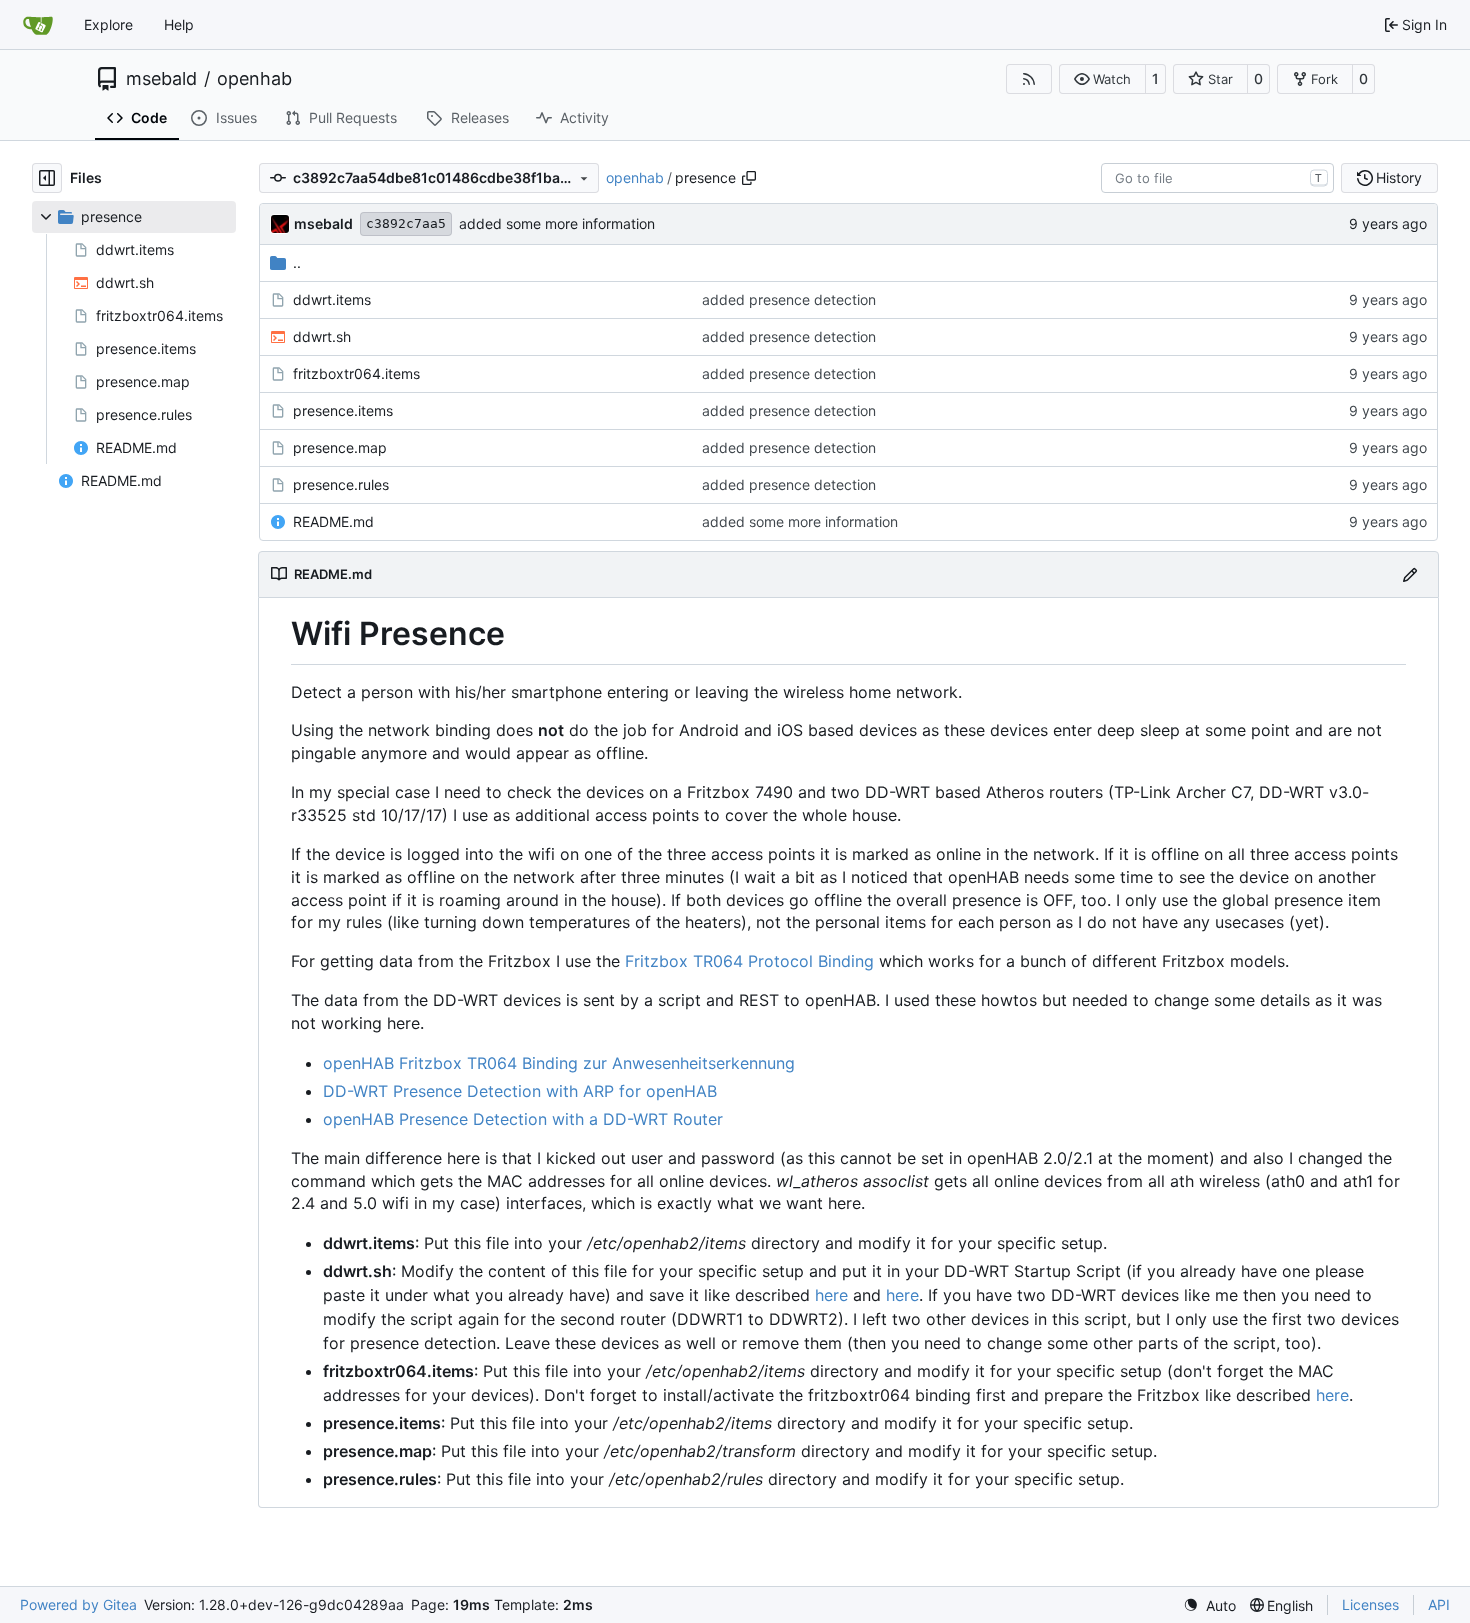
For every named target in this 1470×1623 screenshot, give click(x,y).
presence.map (340, 447)
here (831, 1295)
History (1399, 177)
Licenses (1370, 1604)
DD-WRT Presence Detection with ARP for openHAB (520, 1091)
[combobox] (1217, 178)
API (1439, 1604)
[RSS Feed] (1029, 79)
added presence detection (789, 299)
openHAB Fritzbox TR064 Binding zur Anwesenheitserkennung (559, 1063)
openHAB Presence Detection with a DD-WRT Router (523, 1119)
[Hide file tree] (47, 178)
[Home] (38, 25)
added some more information (557, 223)
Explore (108, 24)
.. (297, 262)
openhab (254, 79)
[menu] (1209, 1605)
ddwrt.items (332, 299)
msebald (161, 79)
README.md (333, 521)
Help (179, 24)
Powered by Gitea (78, 1604)
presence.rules (341, 484)
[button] (1102, 79)
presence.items (343, 410)
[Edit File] (1410, 574)
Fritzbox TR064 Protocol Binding (749, 961)
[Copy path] (749, 178)
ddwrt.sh (322, 336)
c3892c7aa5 (406, 223)
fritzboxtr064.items (356, 373)
